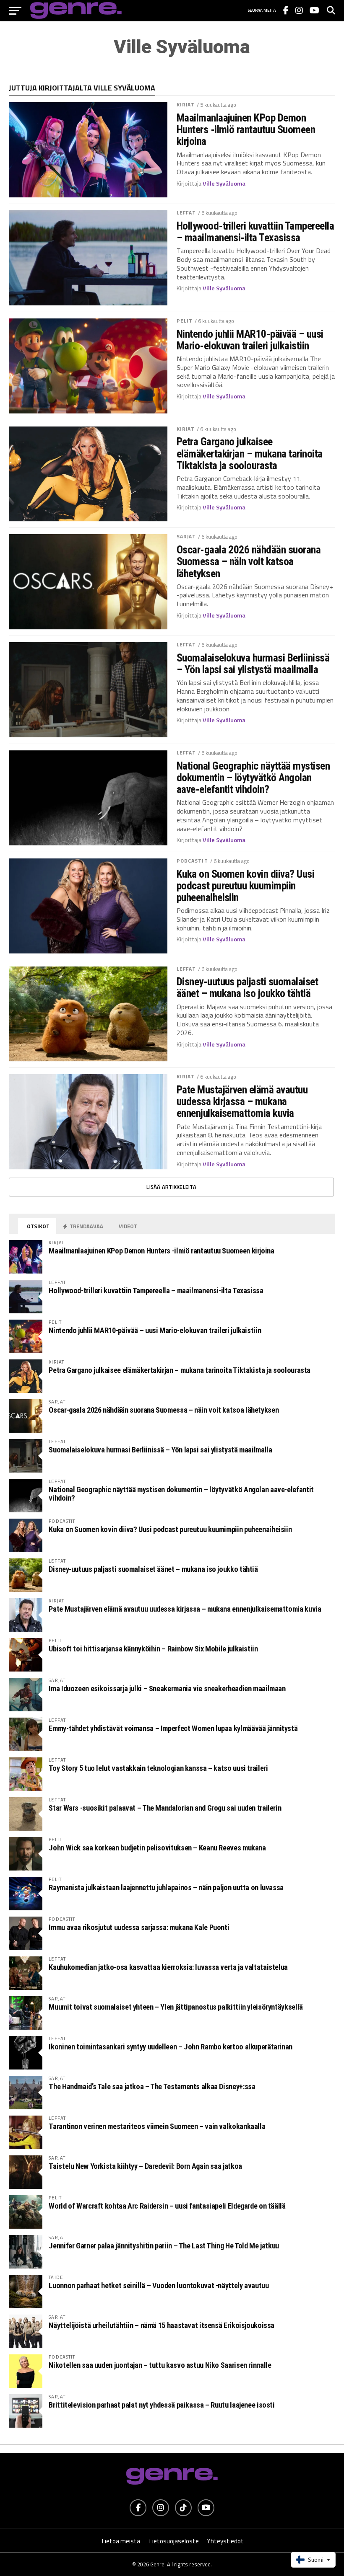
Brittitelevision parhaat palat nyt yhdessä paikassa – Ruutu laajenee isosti (162, 2405)
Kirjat (186, 105)
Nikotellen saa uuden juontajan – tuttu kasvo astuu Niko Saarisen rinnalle (160, 2365)
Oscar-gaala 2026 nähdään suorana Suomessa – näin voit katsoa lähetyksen (249, 561)
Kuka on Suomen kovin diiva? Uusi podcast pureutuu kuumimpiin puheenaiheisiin (246, 886)
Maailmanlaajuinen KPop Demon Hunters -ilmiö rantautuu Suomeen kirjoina (246, 129)
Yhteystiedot (225, 2541)
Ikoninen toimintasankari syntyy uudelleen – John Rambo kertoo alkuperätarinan (171, 2047)
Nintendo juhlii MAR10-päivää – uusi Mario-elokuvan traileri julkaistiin (250, 340)
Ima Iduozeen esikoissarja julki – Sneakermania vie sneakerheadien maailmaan (167, 1688)
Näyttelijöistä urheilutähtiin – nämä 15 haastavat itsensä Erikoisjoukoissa (162, 2325)
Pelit (185, 321)
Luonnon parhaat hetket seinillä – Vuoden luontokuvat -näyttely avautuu (159, 2285)
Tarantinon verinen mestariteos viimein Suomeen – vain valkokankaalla (157, 2126)
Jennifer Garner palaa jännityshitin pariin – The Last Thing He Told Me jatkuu (164, 2246)
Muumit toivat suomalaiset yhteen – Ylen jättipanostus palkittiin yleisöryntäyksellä (176, 2007)
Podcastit (192, 861)
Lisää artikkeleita (171, 1187)
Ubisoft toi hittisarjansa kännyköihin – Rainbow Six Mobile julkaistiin (153, 1649)
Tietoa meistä (120, 2541)
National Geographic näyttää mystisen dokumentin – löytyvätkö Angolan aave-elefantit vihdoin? (253, 778)
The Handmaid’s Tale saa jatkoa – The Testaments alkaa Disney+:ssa (152, 2086)
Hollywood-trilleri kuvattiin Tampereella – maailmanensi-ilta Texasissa (255, 232)
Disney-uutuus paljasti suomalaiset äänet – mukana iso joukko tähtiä (248, 987)
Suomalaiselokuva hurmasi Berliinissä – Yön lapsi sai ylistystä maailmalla (253, 664)
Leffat (186, 213)
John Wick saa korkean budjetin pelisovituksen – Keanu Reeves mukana (157, 1848)
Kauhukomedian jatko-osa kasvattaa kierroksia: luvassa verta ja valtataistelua (168, 1967)
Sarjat (186, 536)
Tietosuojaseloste (173, 2541)
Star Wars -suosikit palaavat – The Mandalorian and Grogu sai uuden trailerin (165, 1808)
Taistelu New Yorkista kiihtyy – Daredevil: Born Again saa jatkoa (145, 2166)
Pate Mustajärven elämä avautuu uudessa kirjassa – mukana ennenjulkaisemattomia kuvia (242, 1101)
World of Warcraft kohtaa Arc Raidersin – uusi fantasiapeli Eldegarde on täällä (167, 2206)
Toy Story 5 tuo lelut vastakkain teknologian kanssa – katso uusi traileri (158, 1768)
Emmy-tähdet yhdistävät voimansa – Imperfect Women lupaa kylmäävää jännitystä (173, 1728)
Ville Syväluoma (224, 183)
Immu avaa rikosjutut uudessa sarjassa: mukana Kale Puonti (139, 1927)
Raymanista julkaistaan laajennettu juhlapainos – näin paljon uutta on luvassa (166, 1887)
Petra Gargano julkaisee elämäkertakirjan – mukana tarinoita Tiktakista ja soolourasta (250, 453)
